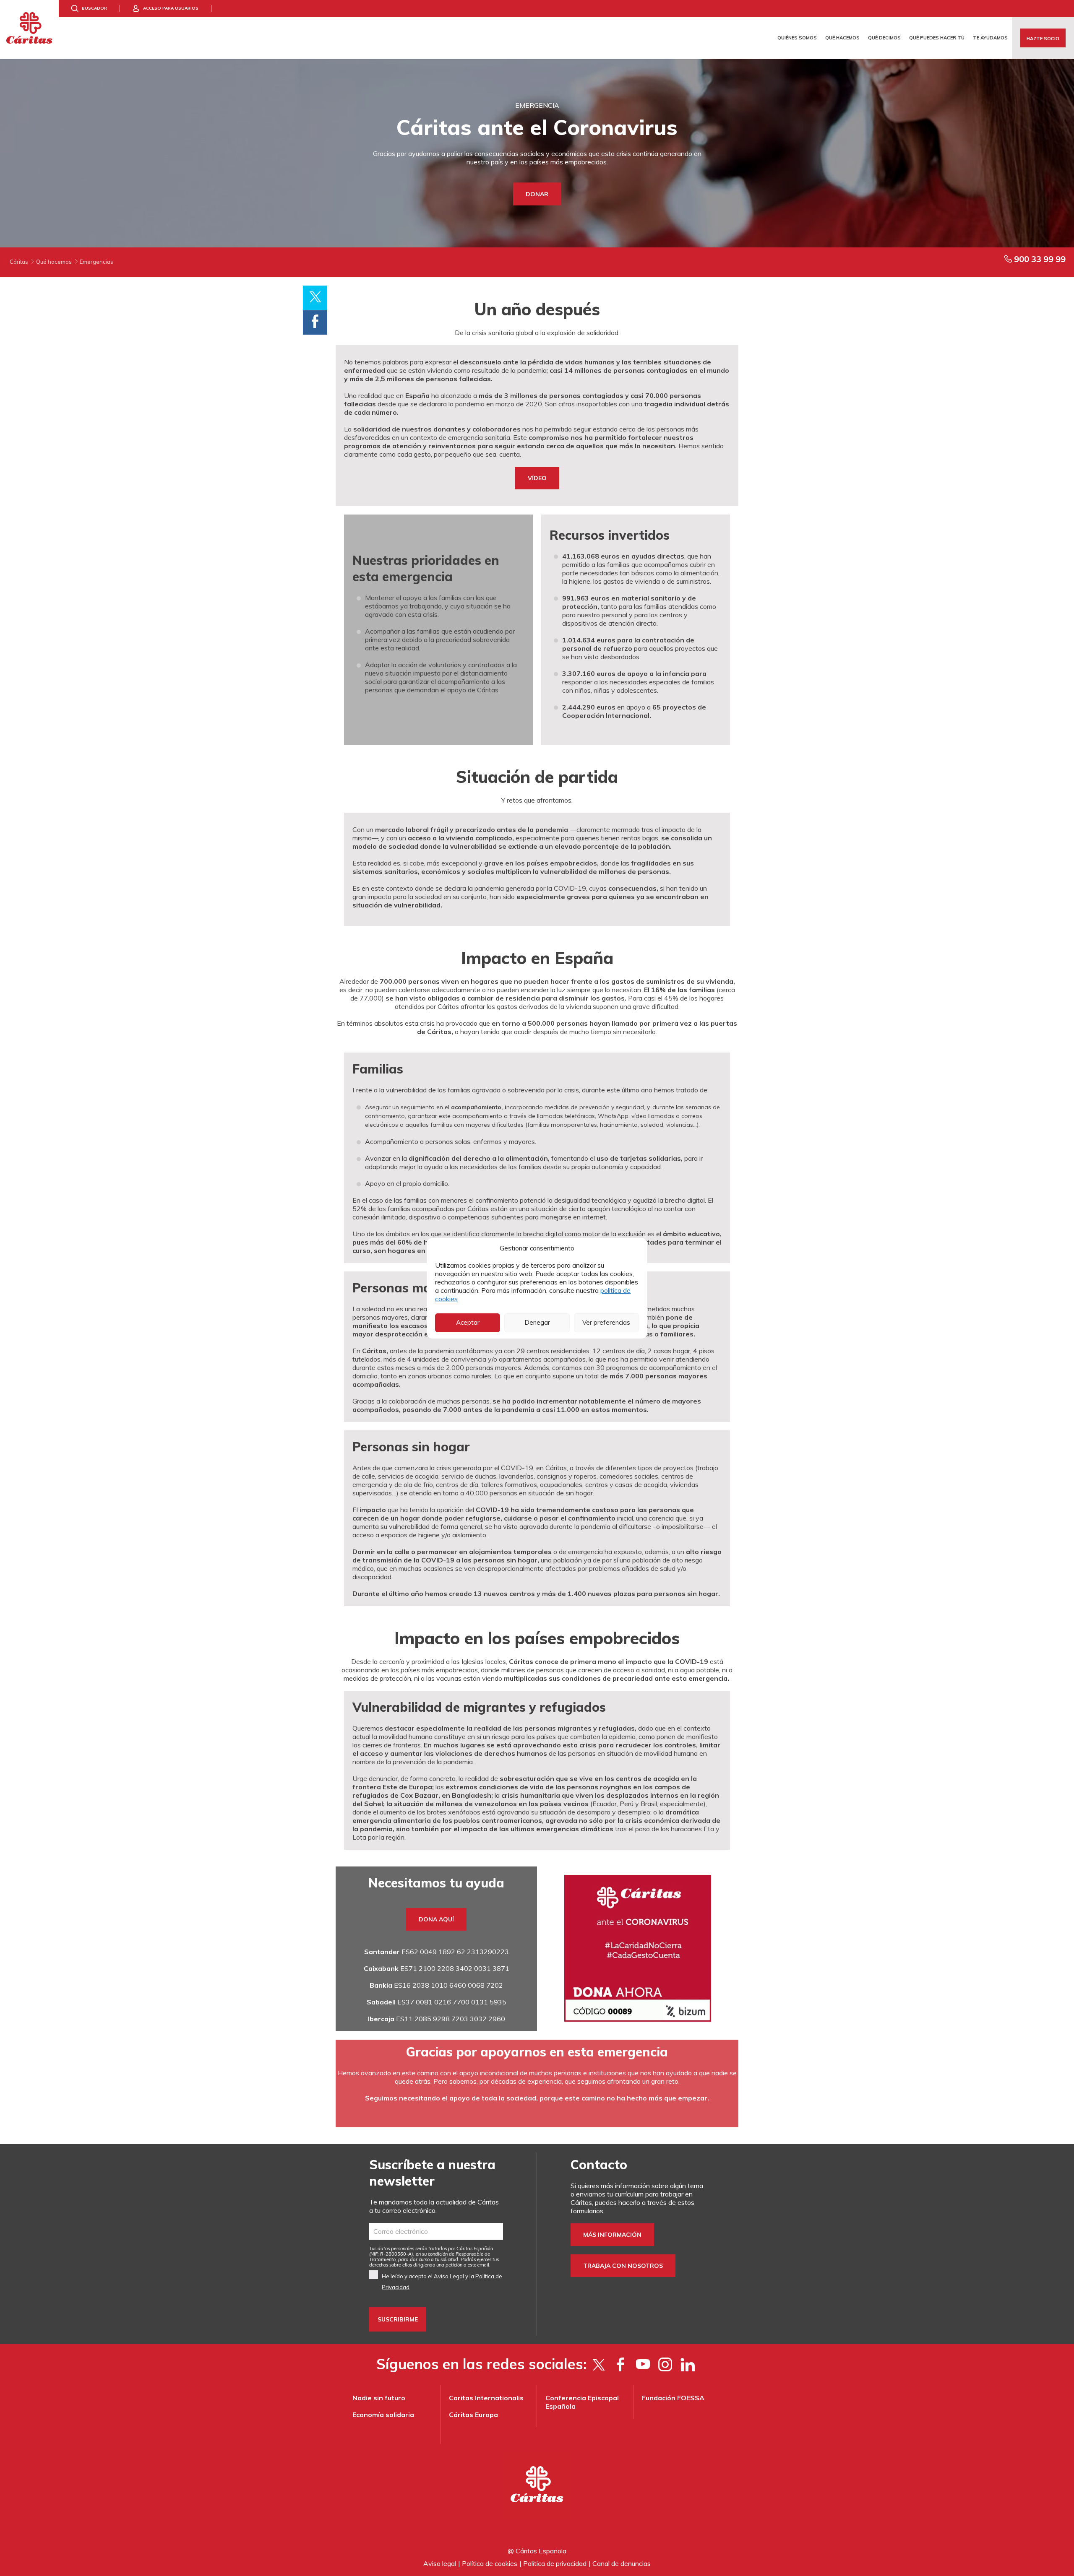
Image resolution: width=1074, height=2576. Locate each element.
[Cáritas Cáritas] (29, 29)
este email (478, 2265)
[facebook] (621, 2364)
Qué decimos (884, 38)
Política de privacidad (555, 2563)
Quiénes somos (797, 38)
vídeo (537, 478)
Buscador (94, 8)
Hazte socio (1043, 39)
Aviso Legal (449, 2276)
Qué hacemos (842, 38)
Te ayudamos (990, 38)
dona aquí (436, 1919)
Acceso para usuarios (171, 8)
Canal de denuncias (622, 2563)
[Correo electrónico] (436, 2231)
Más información (612, 2235)
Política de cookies (490, 2563)
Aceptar (468, 1322)
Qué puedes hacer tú (937, 38)
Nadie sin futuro (379, 2398)
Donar (537, 194)
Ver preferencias (606, 1322)
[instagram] (665, 2364)
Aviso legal (440, 2563)
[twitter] (598, 2364)
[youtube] (643, 2364)
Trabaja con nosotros (623, 2266)
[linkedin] (687, 2364)
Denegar (537, 1322)
